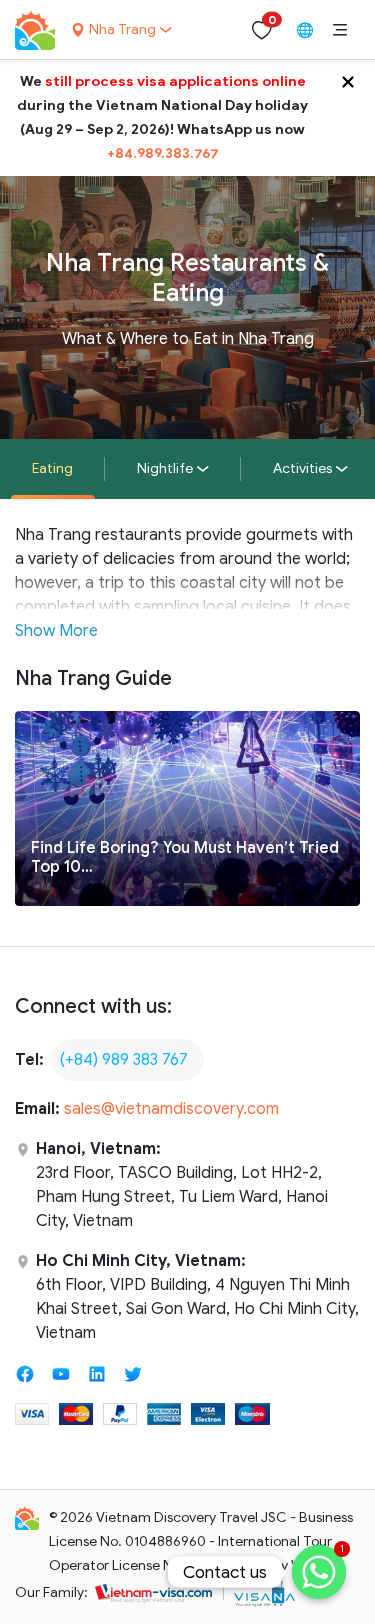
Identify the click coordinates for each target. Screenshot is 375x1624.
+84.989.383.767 (163, 153)
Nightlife (165, 468)
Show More (56, 631)
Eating (52, 468)
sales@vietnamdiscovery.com (171, 1109)
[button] (340, 30)
